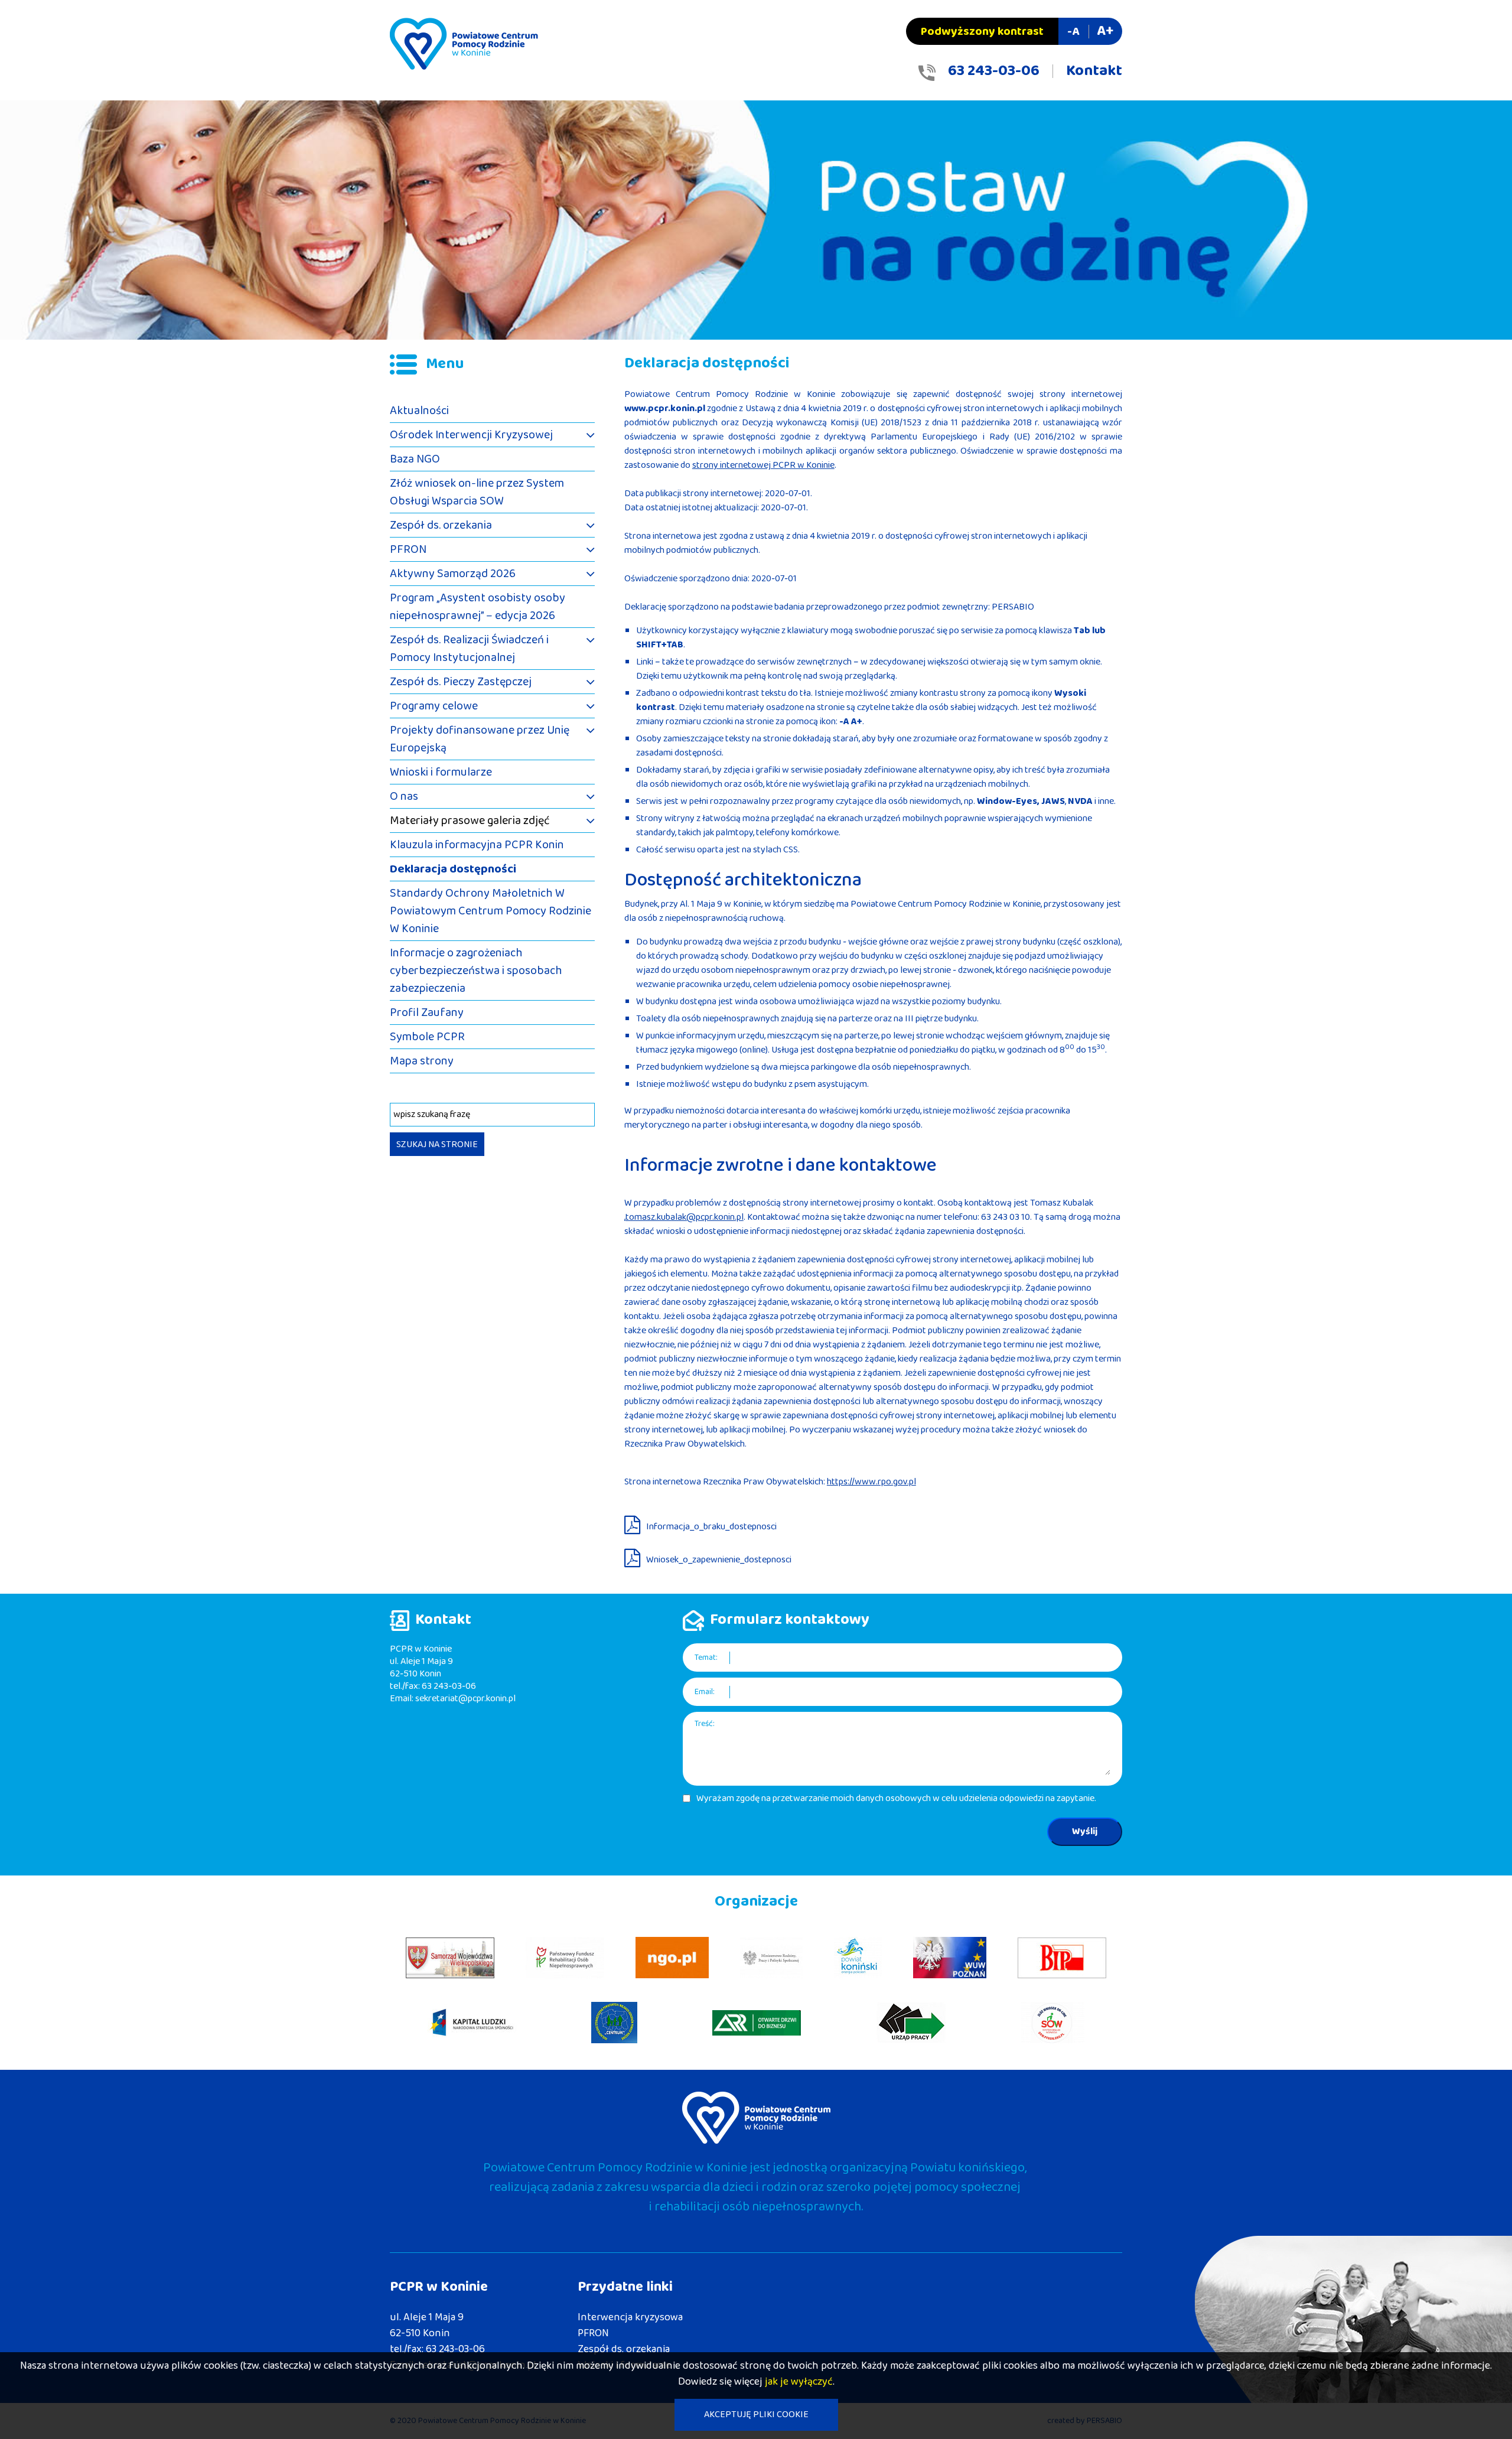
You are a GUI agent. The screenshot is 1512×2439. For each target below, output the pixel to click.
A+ (1105, 31)
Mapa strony (422, 1061)
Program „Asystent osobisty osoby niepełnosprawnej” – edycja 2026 (478, 607)
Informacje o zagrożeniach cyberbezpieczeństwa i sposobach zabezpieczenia (476, 971)
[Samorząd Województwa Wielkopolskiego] (450, 1958)
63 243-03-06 (994, 71)
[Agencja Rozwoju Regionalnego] (757, 2023)
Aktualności (419, 411)
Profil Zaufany (427, 1012)
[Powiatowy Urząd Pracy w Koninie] (911, 2023)
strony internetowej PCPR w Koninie (763, 465)
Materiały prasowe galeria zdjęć (470, 820)
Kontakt (1094, 71)
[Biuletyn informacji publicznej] (1062, 1958)
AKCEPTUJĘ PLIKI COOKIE (756, 2414)
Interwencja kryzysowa (630, 2317)
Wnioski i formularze (441, 772)
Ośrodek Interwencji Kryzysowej (471, 435)
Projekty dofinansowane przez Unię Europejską (480, 739)
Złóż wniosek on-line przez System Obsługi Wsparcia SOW (477, 492)
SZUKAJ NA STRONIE (437, 1144)
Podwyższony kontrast (982, 31)
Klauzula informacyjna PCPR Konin (477, 845)
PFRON (408, 549)
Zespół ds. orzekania (441, 525)
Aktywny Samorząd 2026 (453, 574)
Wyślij (1085, 1831)
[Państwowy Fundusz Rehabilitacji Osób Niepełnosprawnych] (565, 1958)
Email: (705, 1692)
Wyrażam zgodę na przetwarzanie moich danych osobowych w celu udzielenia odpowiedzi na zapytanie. (896, 1799)
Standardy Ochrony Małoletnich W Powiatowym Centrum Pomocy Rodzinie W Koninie (491, 911)
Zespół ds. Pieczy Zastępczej (461, 682)
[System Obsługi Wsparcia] (1053, 2023)
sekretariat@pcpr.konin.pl (465, 1699)
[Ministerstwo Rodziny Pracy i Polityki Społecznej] (771, 1958)
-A (1073, 31)
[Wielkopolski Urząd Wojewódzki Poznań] (950, 1958)
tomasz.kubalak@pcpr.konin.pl (685, 1217)
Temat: (706, 1658)
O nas (404, 796)
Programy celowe (434, 706)
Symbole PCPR (427, 1037)
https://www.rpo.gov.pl (871, 1482)
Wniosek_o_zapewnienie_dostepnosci (719, 1560)
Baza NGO (415, 459)
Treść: (705, 1724)
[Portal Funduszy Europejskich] (472, 2023)
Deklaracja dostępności (453, 869)
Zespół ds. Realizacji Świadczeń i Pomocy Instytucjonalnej (469, 649)
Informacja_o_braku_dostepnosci (711, 1527)
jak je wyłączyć (799, 2382)
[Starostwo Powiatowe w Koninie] (858, 1958)
